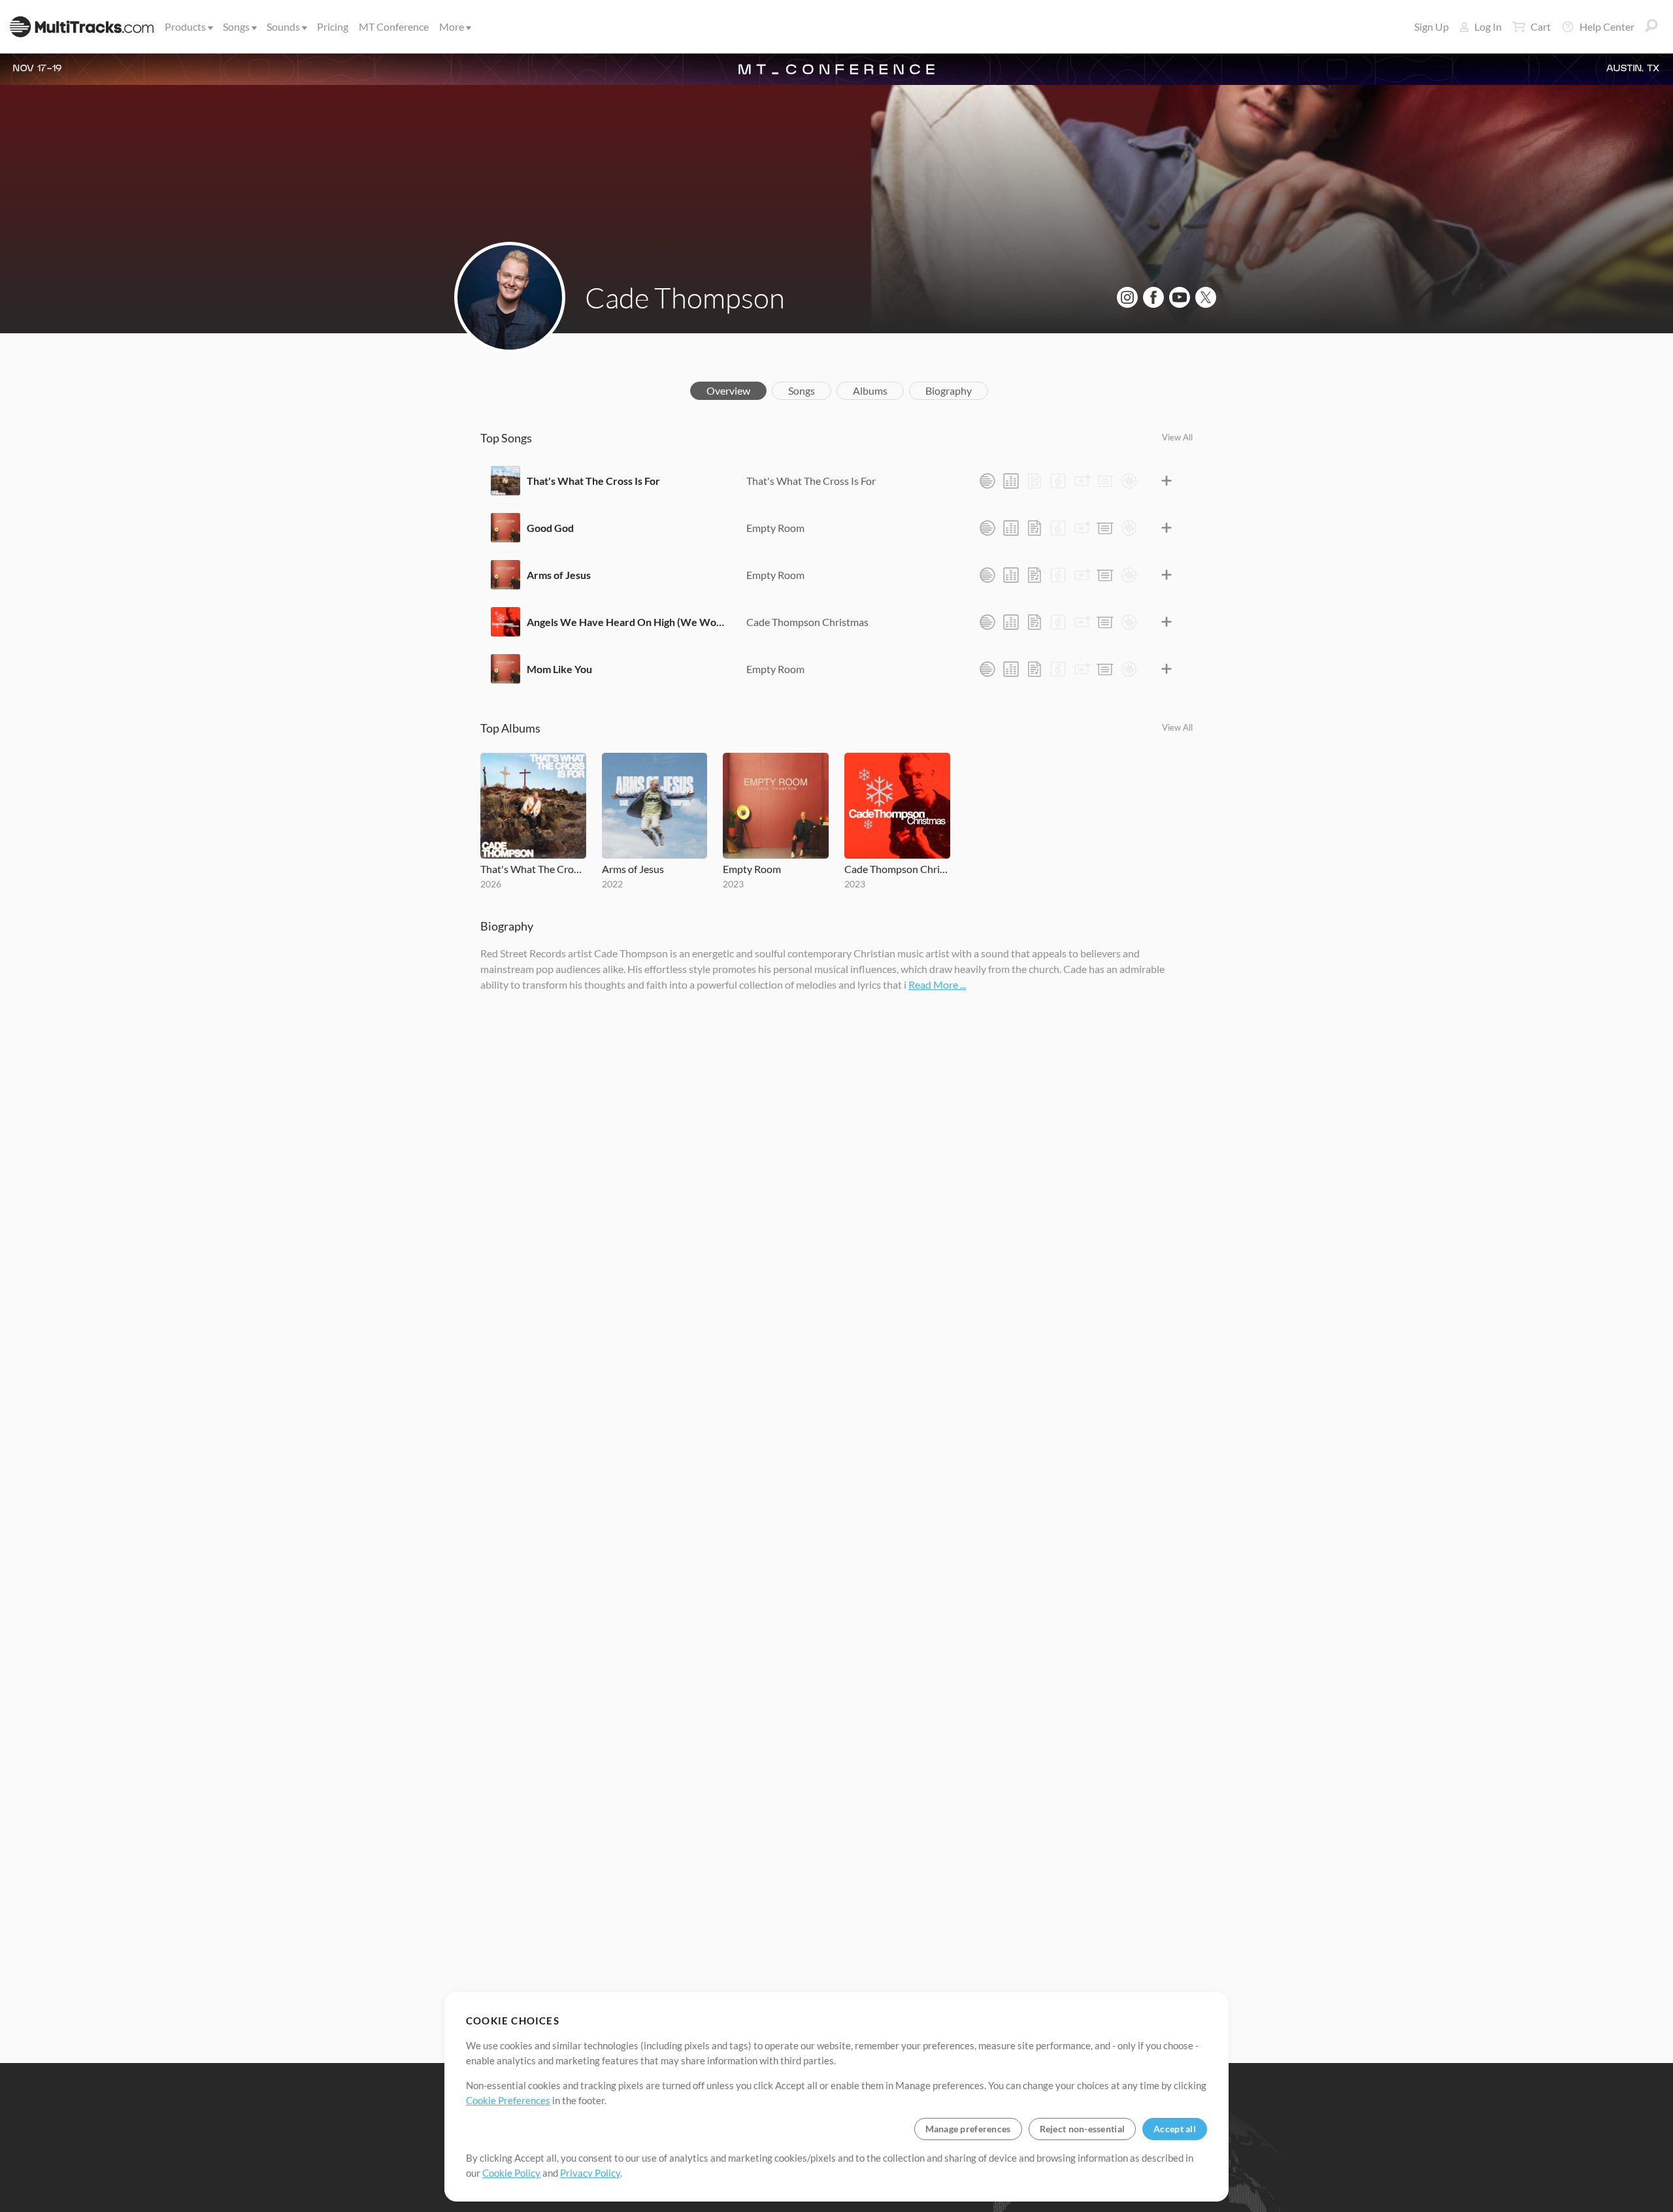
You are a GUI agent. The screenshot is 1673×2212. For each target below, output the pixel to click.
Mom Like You (559, 669)
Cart (1541, 26)
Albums (870, 390)
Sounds (283, 26)
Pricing (333, 26)
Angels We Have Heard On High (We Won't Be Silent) (627, 622)
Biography (949, 390)
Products (185, 26)
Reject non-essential (1083, 2129)
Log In (1488, 26)
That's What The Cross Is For (593, 481)
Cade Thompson (685, 297)
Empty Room (775, 528)
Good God (550, 528)
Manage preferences (968, 2129)
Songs (236, 26)
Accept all (1175, 2129)
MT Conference (394, 26)
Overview (728, 390)
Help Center (1607, 26)
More (452, 26)
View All (1177, 437)
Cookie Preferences (508, 2100)
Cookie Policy (511, 2173)
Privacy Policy (590, 2173)
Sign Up (1432, 26)
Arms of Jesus (559, 575)
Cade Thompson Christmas (807, 622)
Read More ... (937, 984)
